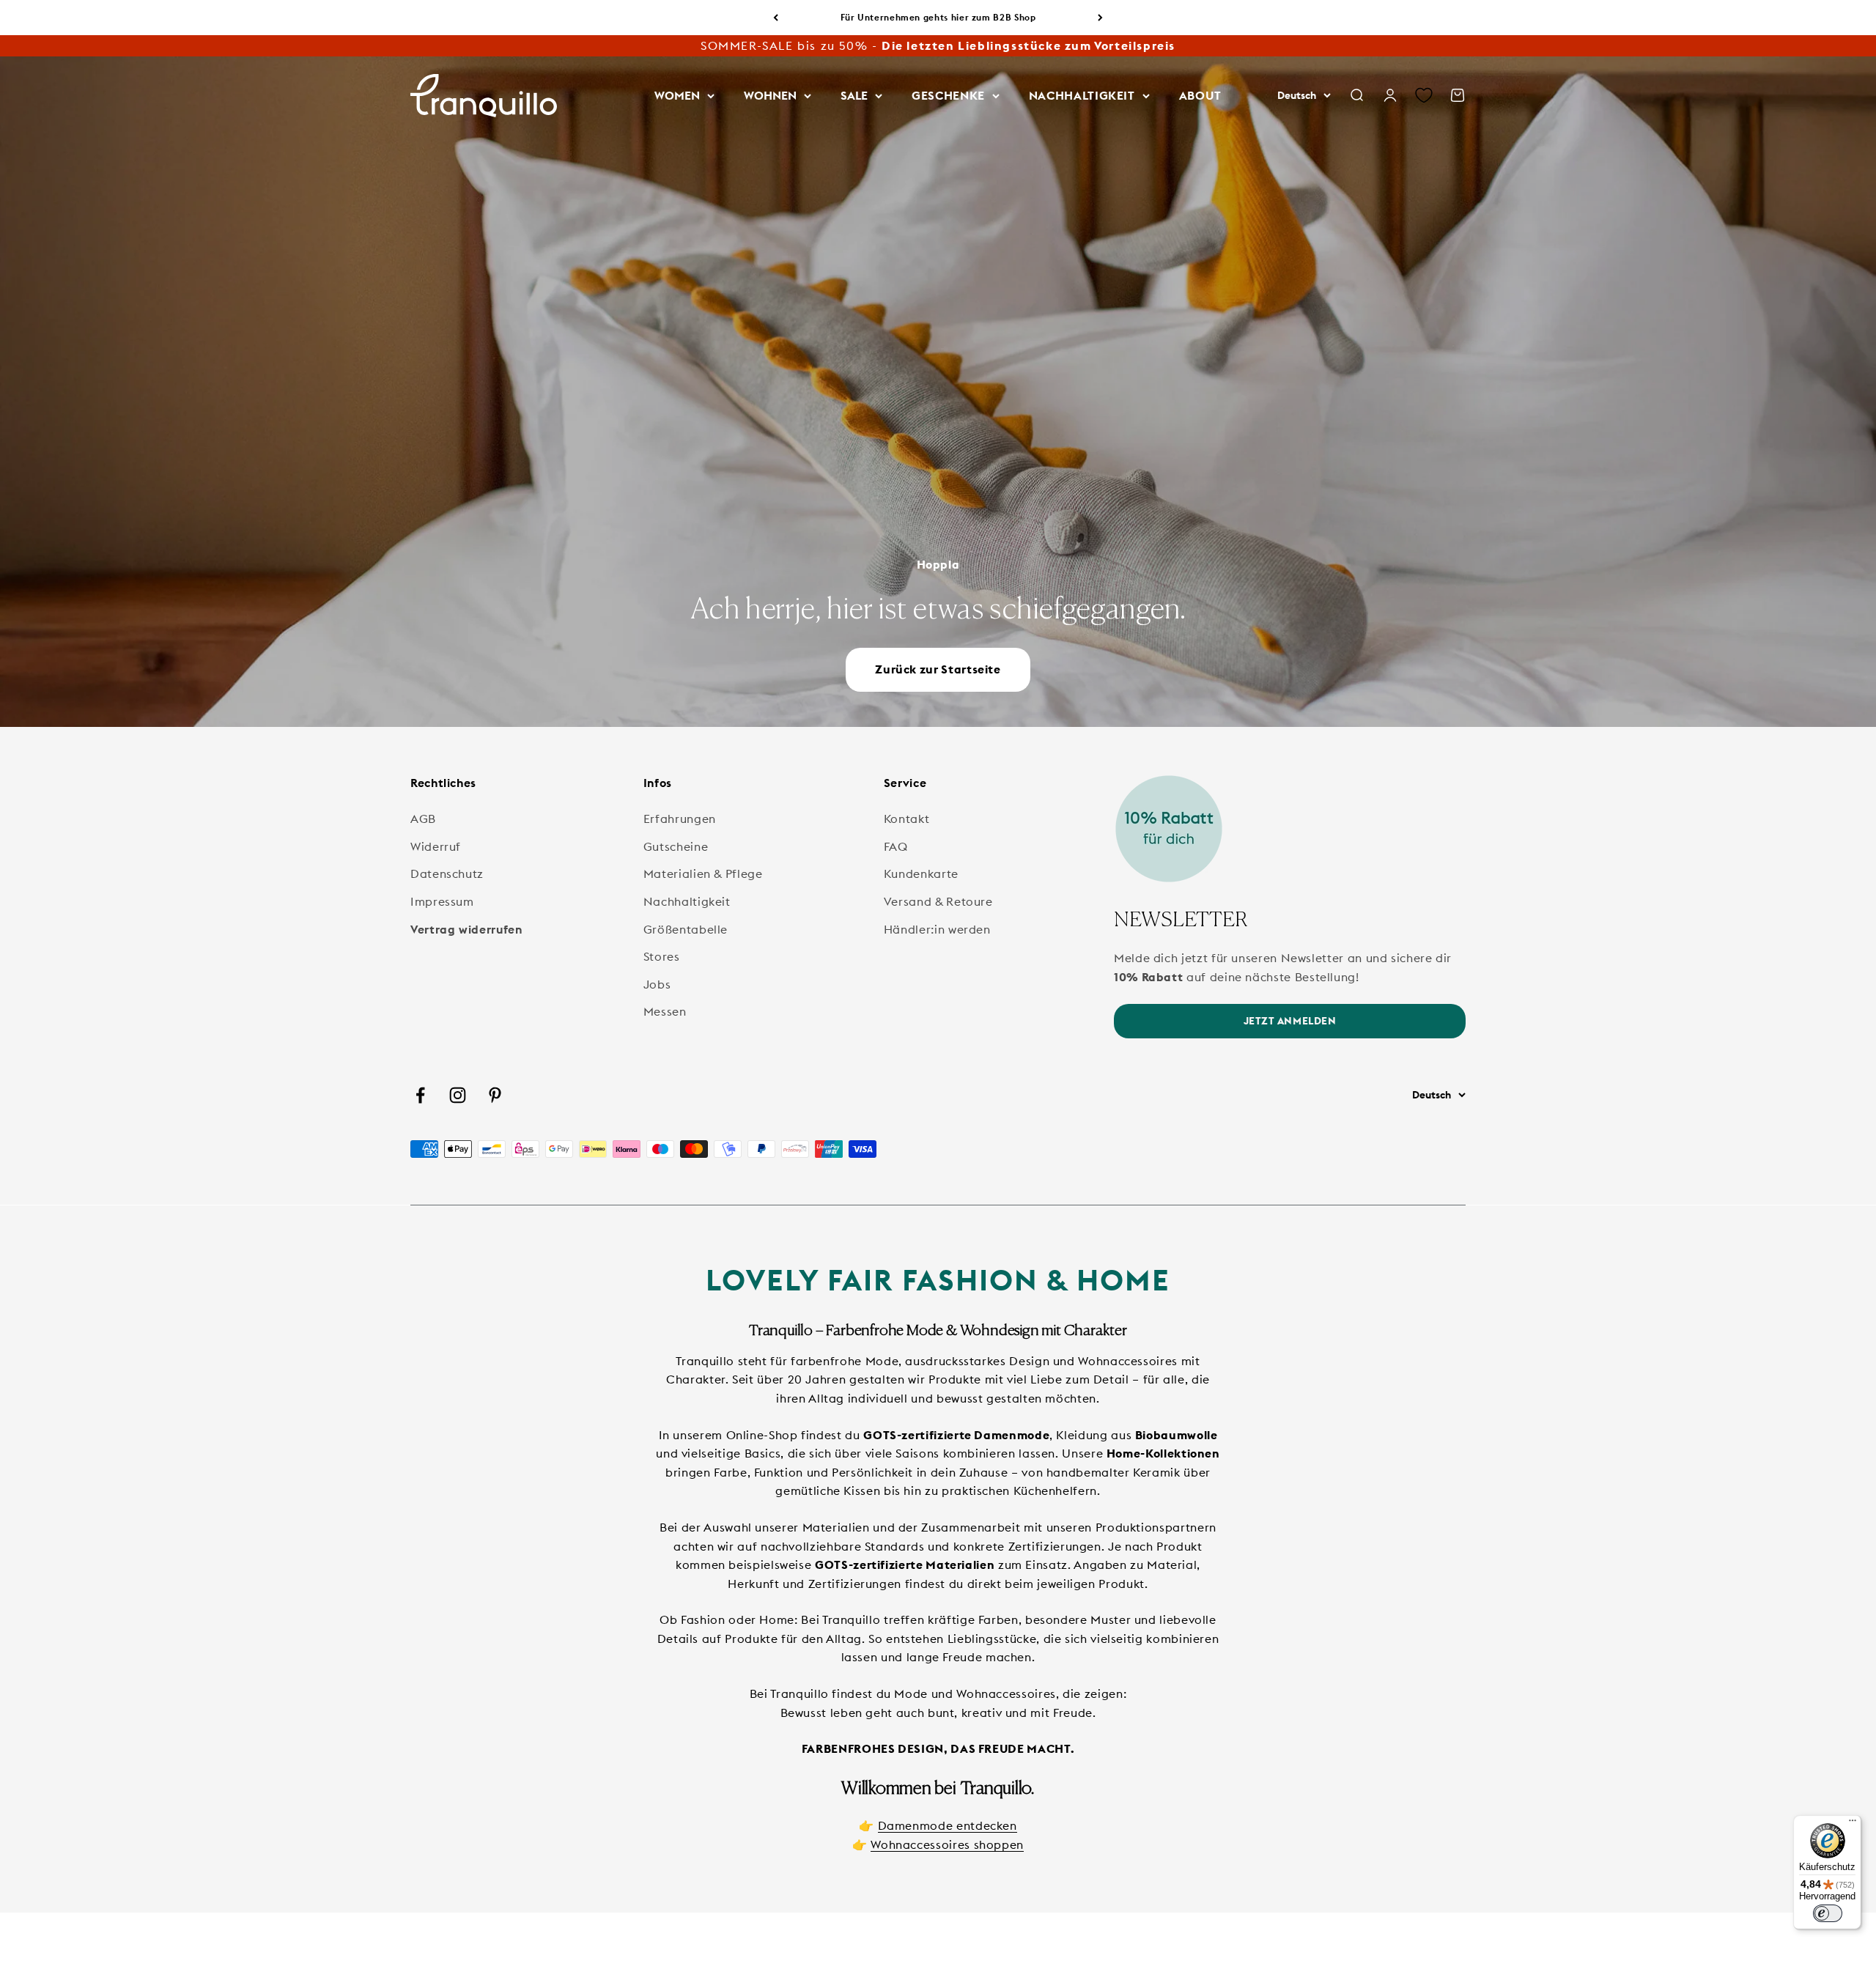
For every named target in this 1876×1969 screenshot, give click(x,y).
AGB (423, 819)
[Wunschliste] (1424, 96)
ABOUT (1200, 95)
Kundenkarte (921, 873)
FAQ (896, 846)
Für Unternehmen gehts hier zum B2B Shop (938, 17)
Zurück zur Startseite (938, 669)
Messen (665, 1011)
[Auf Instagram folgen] (458, 1095)
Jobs (657, 984)
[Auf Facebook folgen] (420, 1095)
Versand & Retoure (938, 901)
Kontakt (906, 819)
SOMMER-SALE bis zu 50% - (938, 45)
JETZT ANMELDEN (1290, 1021)
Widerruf (436, 846)
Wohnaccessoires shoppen (947, 1844)
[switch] (1828, 1913)
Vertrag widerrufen (466, 929)
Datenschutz (447, 873)
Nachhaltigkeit (687, 901)
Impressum (442, 901)
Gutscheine (676, 846)
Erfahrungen (680, 819)
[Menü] (1853, 1824)
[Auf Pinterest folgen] (495, 1095)
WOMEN (677, 95)
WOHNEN (770, 95)
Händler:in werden (937, 929)
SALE (854, 95)
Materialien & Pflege (703, 873)
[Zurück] (776, 18)
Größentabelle (686, 929)
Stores (662, 956)
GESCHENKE (948, 95)
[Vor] (1100, 18)
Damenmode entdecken (948, 1825)
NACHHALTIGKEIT (1082, 95)
